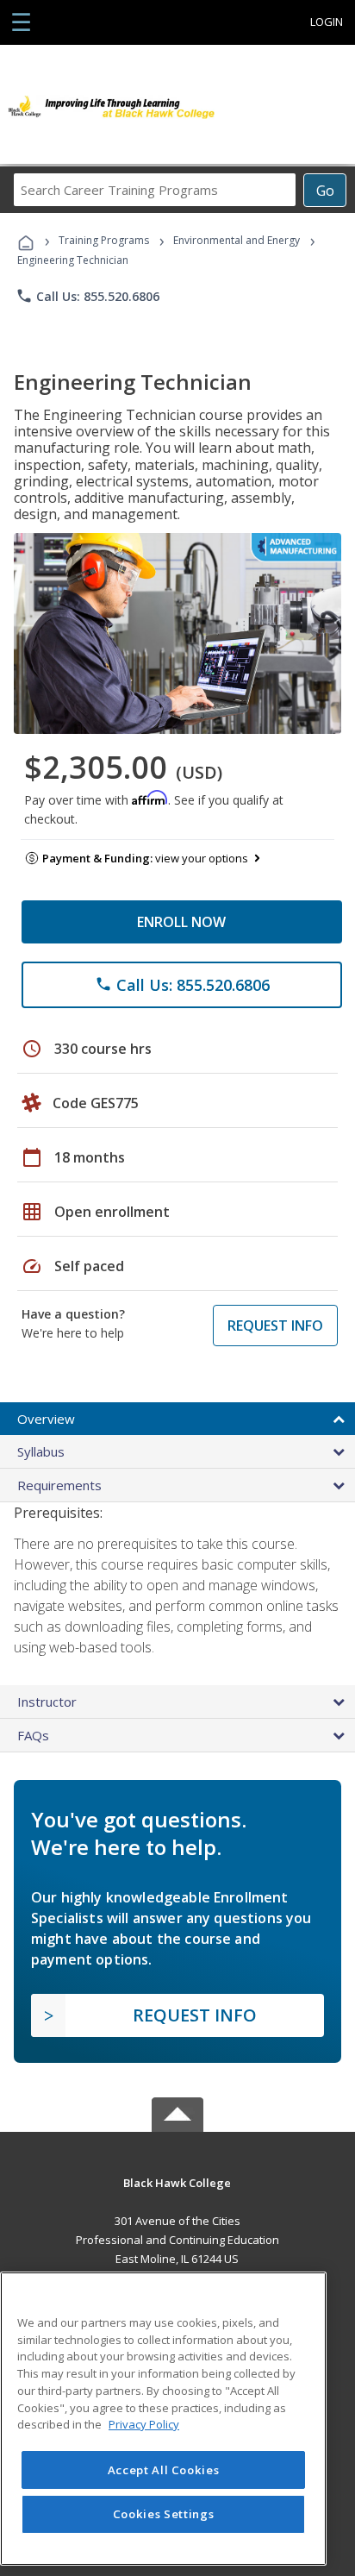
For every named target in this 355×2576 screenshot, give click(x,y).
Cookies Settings (164, 2514)
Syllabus (41, 1451)
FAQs (33, 1735)
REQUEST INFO (275, 1326)
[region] (163, 2419)
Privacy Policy (144, 2424)
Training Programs (104, 240)
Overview (46, 1419)
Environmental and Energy (237, 240)
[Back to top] (177, 2181)
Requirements (59, 1485)
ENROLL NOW (181, 922)
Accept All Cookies (164, 2470)
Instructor (47, 1702)
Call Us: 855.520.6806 (87, 296)
